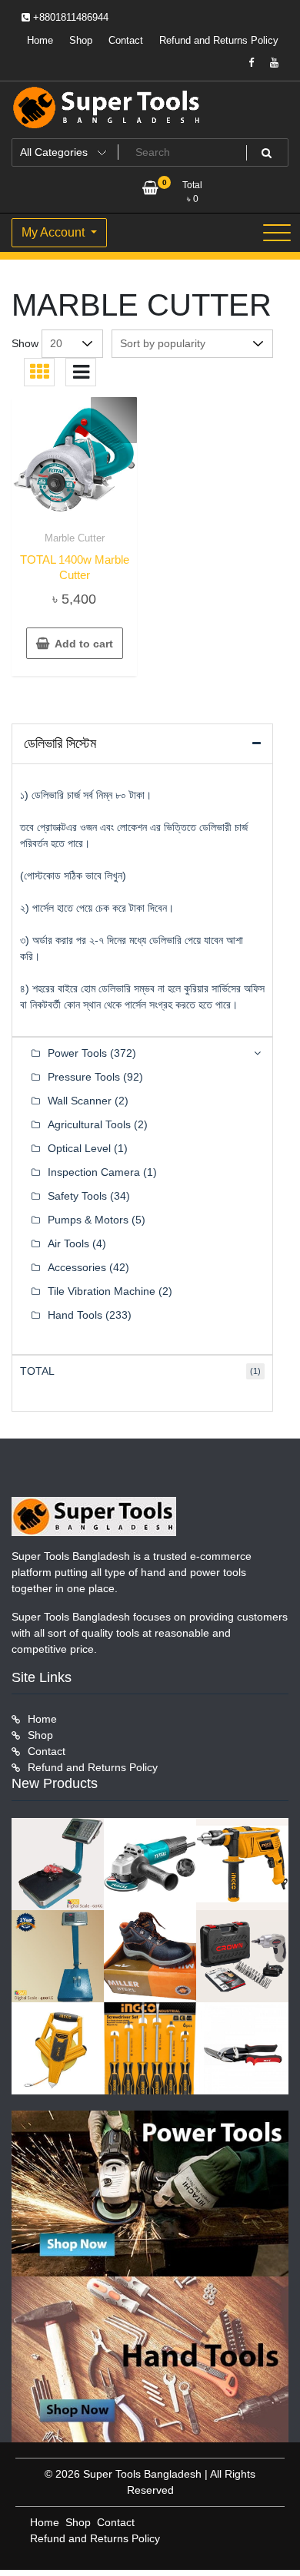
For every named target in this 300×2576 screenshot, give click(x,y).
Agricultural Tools (89, 1124)
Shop (81, 40)
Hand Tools (75, 1315)
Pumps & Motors (88, 1220)
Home (40, 40)
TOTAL (37, 1371)
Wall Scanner (80, 1101)
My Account (55, 232)
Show (25, 343)
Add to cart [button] (84, 644)
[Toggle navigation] (277, 233)
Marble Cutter (75, 538)
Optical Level (79, 1148)
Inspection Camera (94, 1172)
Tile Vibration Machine (102, 1291)
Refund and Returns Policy (219, 40)
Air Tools (68, 1243)
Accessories (77, 1267)
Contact (126, 40)
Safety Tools (77, 1196)
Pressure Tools (84, 1077)
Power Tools (77, 1053)
